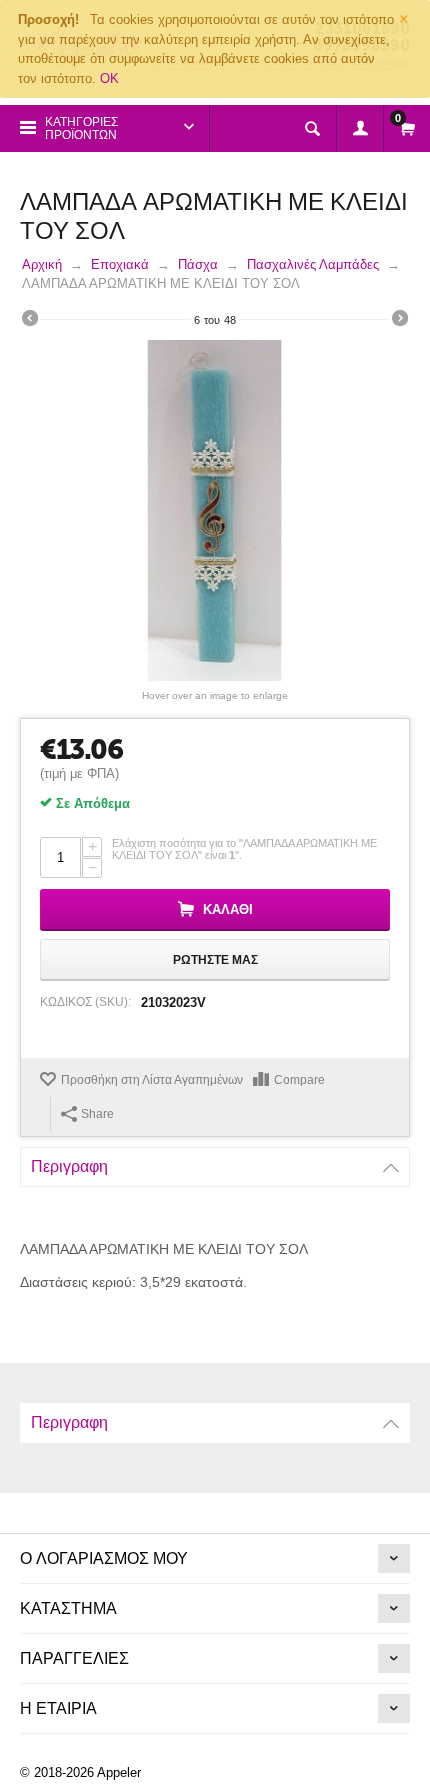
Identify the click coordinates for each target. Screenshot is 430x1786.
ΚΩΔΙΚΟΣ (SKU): (85, 1002)
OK (109, 78)
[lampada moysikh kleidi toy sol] (215, 510)
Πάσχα (198, 264)
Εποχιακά (120, 264)
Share (97, 1114)
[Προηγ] (30, 321)
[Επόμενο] (400, 321)
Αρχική (42, 264)
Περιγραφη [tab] (69, 1166)
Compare (299, 1080)
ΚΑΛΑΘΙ (228, 909)
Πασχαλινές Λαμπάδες (313, 264)
